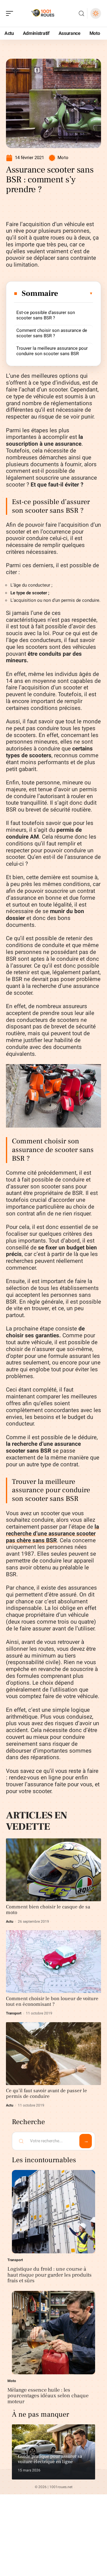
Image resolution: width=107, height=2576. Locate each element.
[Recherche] (81, 14)
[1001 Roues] (43, 13)
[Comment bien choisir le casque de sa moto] (53, 1870)
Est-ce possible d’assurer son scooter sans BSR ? (46, 315)
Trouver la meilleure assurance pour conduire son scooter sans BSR (52, 351)
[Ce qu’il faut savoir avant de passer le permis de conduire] (53, 2054)
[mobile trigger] (11, 13)
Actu (10, 1921)
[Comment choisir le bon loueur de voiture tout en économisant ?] (53, 1962)
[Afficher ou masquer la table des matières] (76, 293)
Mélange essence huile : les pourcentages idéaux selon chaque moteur (48, 2396)
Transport (14, 2013)
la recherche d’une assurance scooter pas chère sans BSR (52, 1534)
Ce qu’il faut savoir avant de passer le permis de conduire (47, 2094)
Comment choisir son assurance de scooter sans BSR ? (52, 333)
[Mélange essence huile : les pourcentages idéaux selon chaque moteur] (53, 2333)
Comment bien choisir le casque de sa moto (48, 1910)
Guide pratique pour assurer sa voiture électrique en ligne (50, 2459)
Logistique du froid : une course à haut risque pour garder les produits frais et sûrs (49, 2275)
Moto (63, 158)
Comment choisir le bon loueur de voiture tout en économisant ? (52, 2001)
